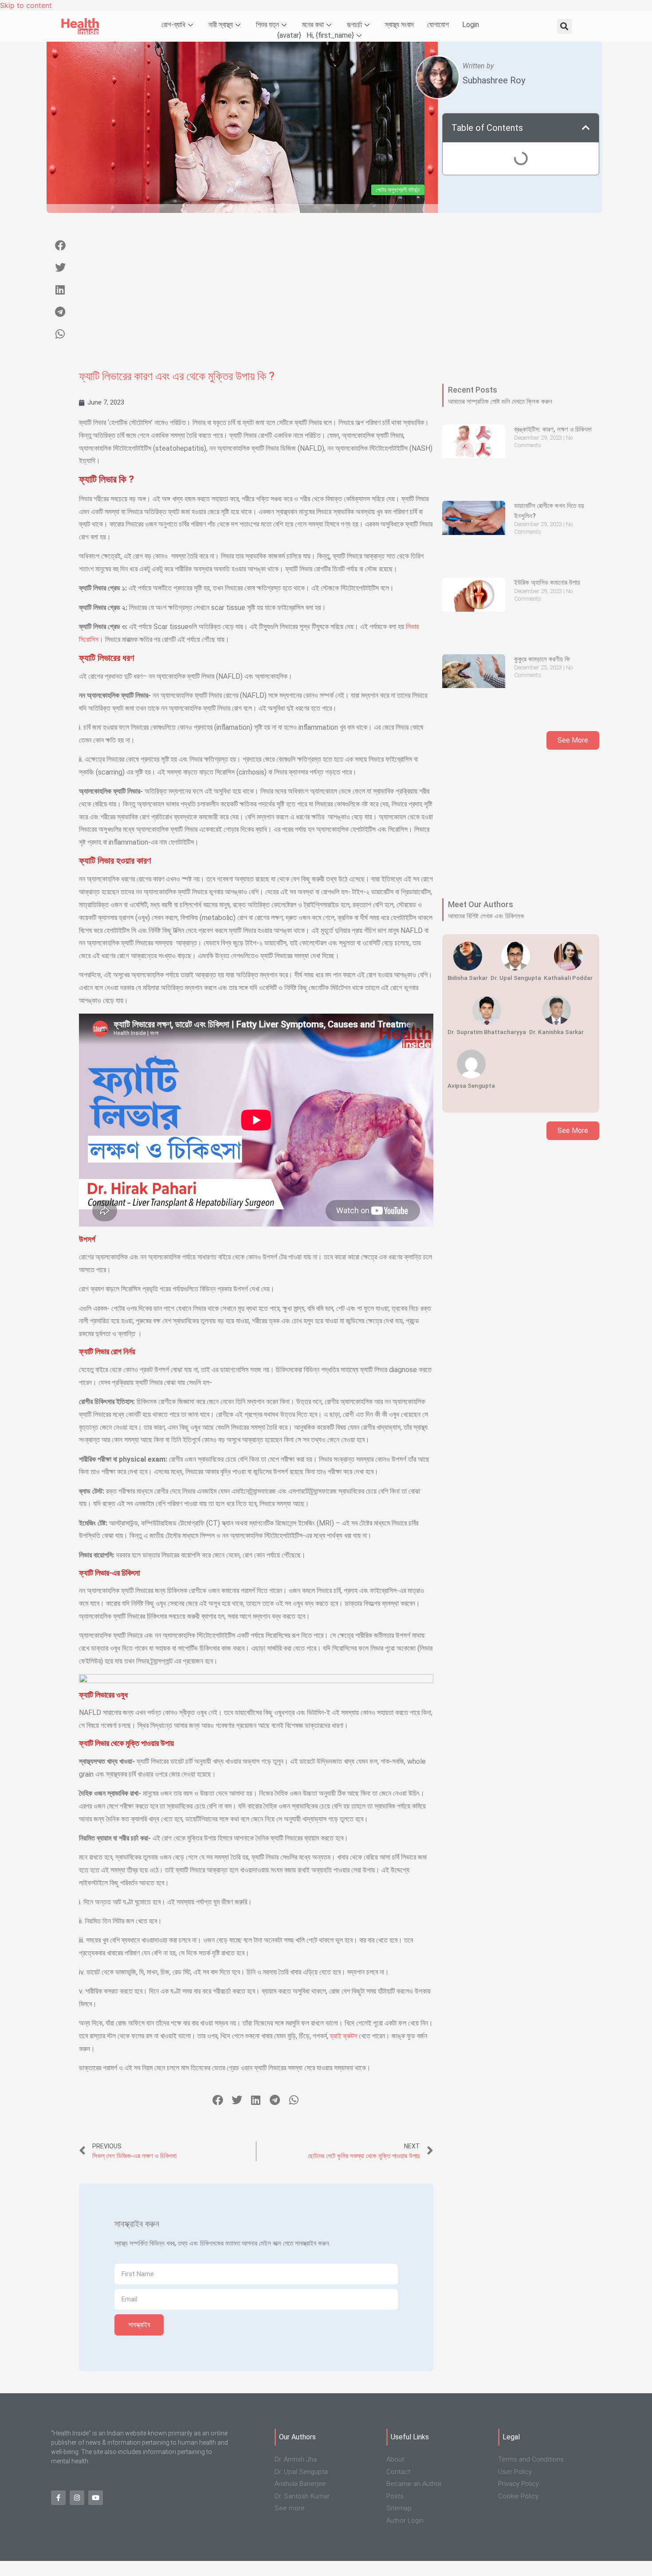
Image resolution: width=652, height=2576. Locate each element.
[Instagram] (77, 2498)
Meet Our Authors (481, 904)
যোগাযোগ (438, 25)
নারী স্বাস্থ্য (221, 25)
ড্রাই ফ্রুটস (344, 2036)
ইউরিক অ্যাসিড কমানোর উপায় (547, 582)
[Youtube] (96, 2498)
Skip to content (26, 5)
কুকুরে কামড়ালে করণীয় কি (542, 659)
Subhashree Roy (494, 80)
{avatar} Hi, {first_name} (316, 35)
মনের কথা (313, 25)
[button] (564, 26)
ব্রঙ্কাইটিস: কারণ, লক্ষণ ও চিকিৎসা (553, 429)
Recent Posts (473, 390)
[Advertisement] (256, 297)
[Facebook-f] (58, 2498)
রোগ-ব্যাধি (173, 25)
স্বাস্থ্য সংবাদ (399, 25)
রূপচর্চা (354, 25)
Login (471, 25)
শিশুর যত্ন (267, 25)
